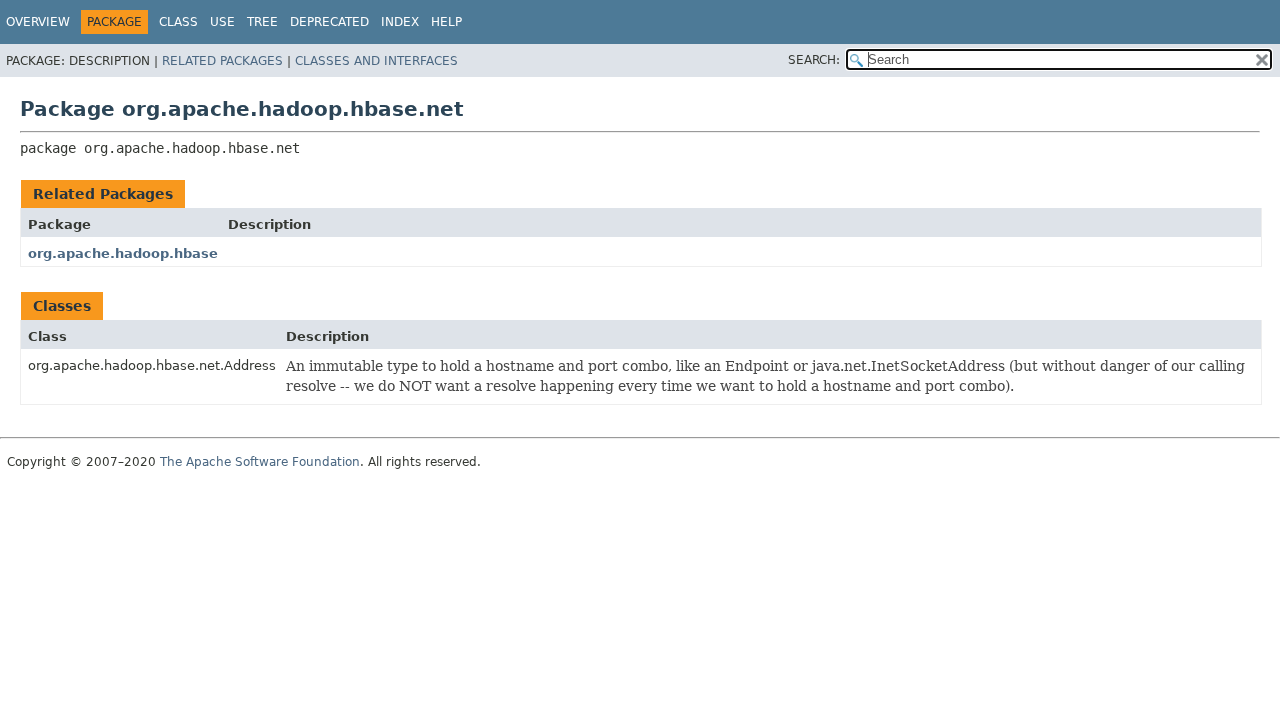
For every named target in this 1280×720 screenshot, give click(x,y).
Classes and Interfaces (376, 61)
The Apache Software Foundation (260, 462)
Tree (262, 22)
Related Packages (222, 61)
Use (222, 22)
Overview (38, 22)
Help (446, 22)
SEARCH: (814, 60)
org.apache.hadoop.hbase (123, 253)
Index (400, 22)
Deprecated (329, 22)
